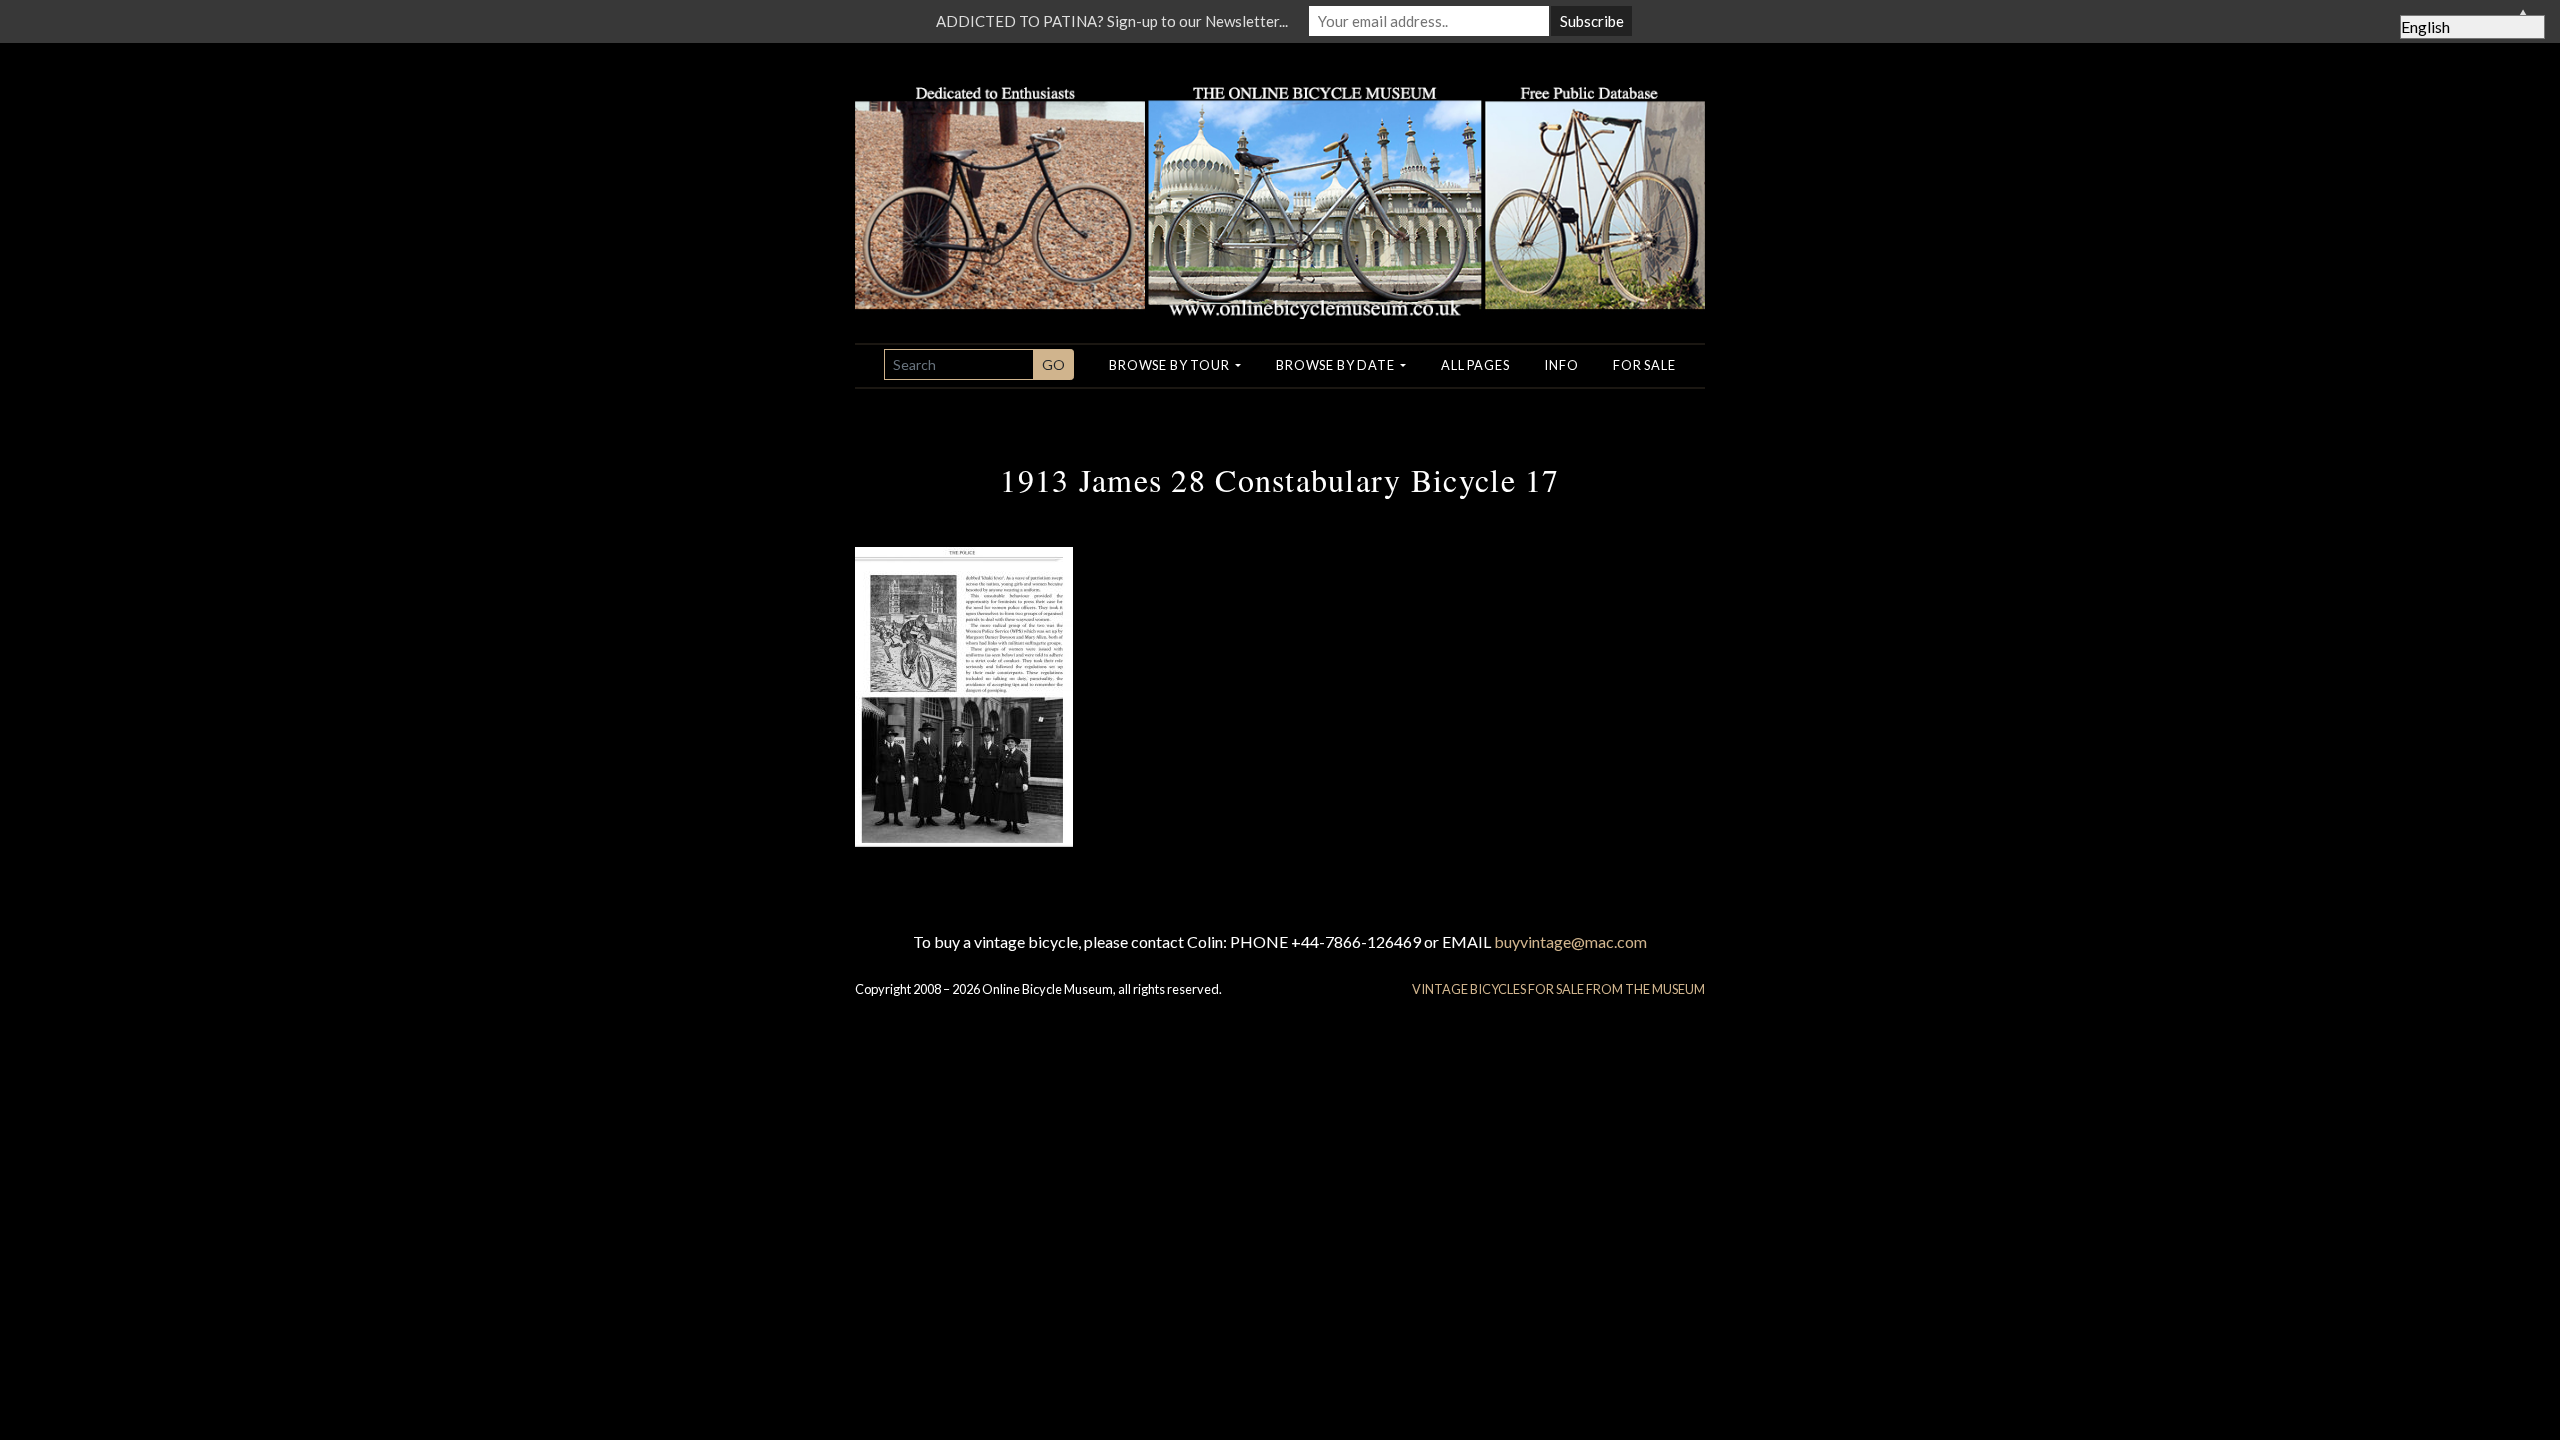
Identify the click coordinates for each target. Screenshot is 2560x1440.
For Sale (1644, 365)
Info (1561, 365)
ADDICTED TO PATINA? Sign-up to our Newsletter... (1112, 21)
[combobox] (959, 364)
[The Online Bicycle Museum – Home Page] (1280, 178)
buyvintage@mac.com (1570, 941)
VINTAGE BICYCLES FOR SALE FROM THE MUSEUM (1558, 989)
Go (1053, 364)
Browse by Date (1336, 365)
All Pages (1475, 365)
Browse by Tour (1170, 365)
